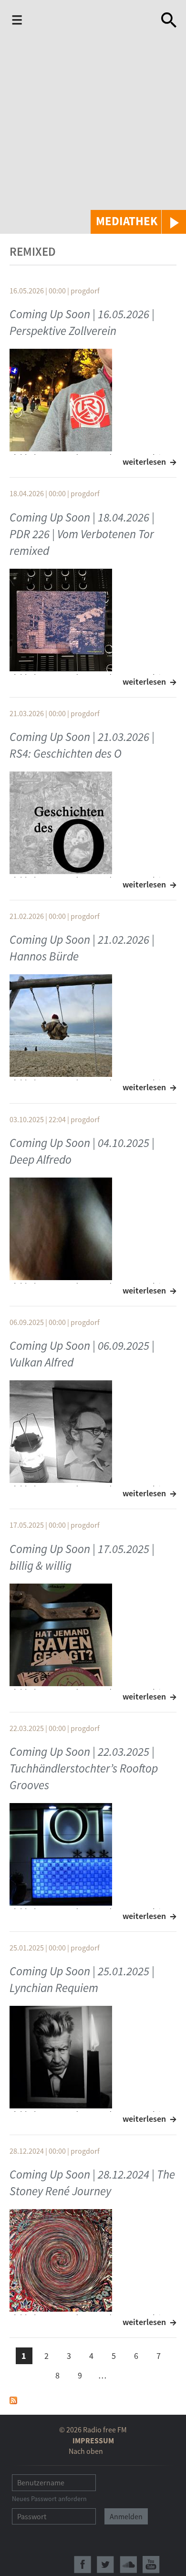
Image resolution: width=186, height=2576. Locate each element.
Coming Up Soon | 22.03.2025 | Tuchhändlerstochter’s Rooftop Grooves (84, 1768)
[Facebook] (83, 2565)
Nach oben (86, 2451)
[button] (138, 222)
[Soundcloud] (128, 2565)
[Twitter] (105, 2565)
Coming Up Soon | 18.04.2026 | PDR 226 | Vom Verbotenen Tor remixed (82, 534)
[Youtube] (151, 2565)
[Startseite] (87, 22)
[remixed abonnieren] (13, 2399)
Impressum (93, 2440)
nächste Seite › (125, 2374)
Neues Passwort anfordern (49, 2499)
